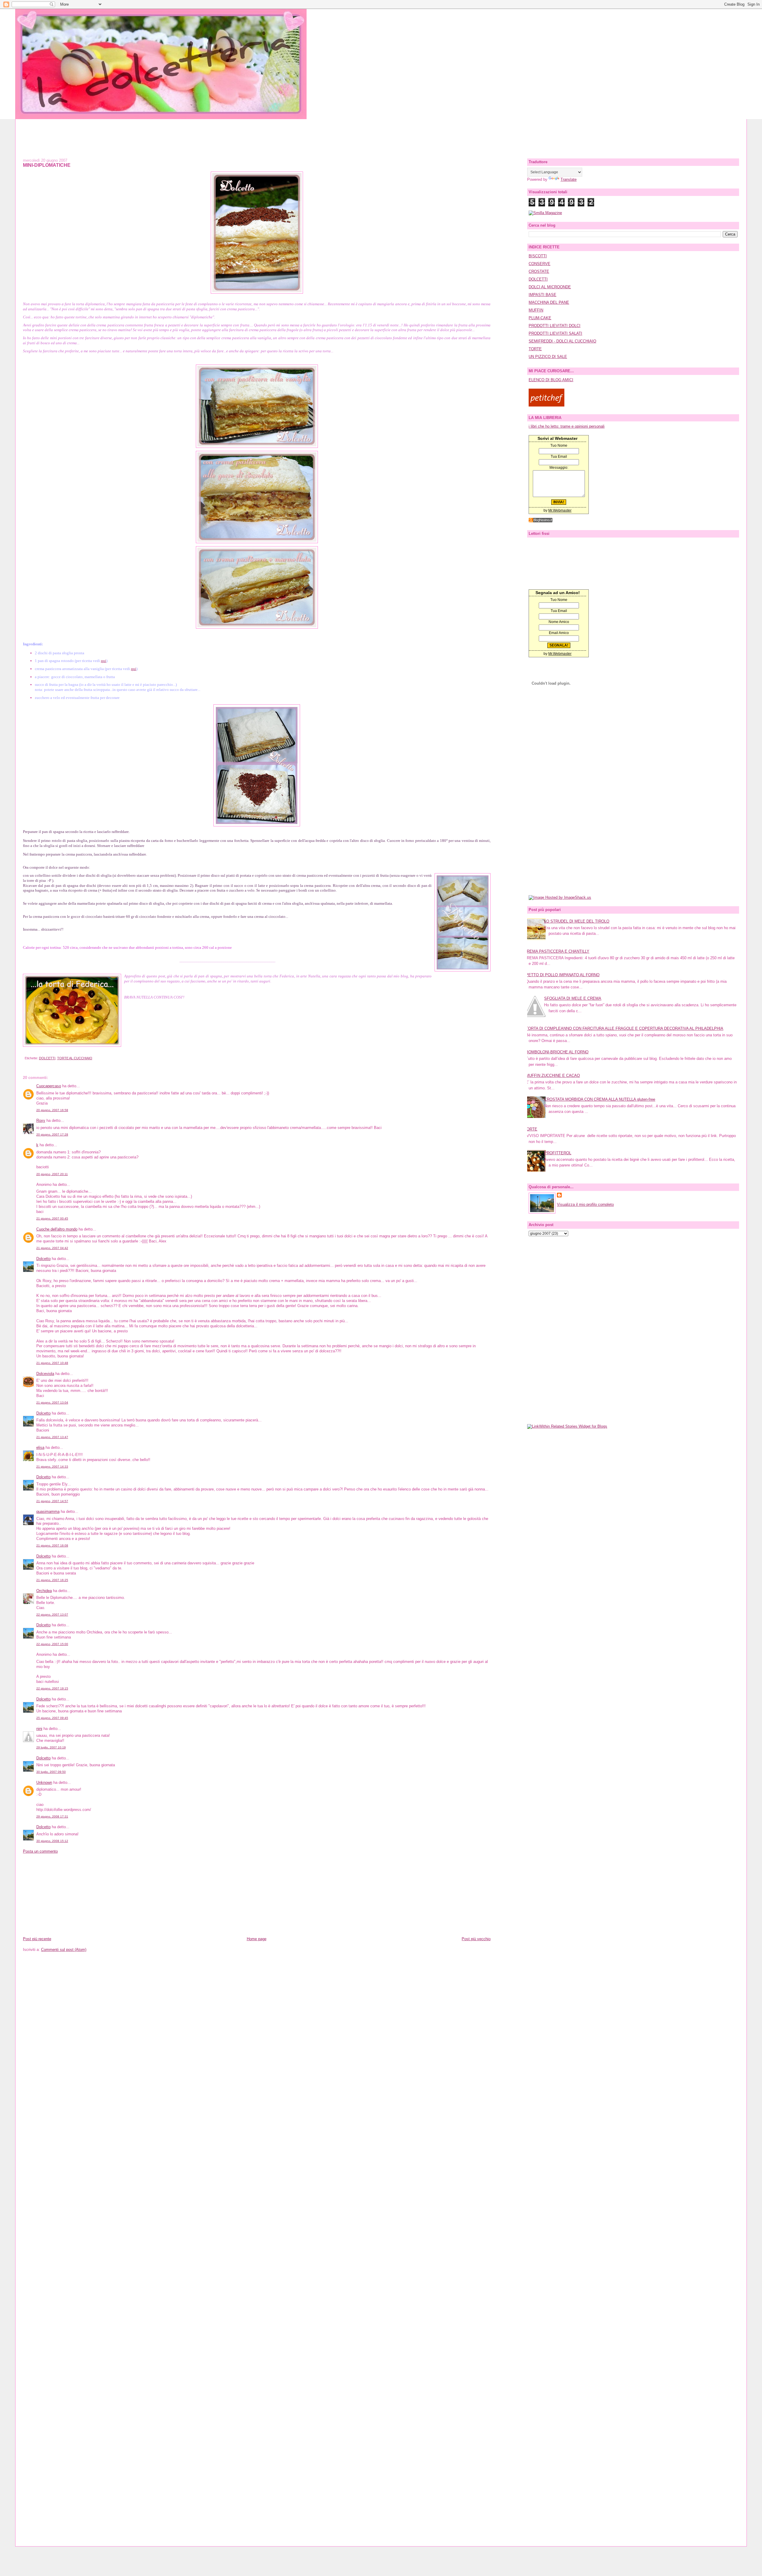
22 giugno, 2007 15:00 (52, 1644)
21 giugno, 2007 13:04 (52, 1403)
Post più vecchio (476, 1939)
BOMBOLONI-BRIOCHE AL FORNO (557, 1052)
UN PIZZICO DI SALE (548, 357)
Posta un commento (40, 1851)
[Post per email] (24, 1058)
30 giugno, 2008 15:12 (52, 1841)
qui (104, 661)
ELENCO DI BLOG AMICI (551, 380)
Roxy (41, 1120)
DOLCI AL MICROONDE (550, 287)
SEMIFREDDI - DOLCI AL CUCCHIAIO (562, 341)
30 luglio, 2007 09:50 (51, 1772)
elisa (40, 1447)
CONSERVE (540, 264)
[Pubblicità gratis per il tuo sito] (541, 521)
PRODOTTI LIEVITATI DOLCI (555, 326)
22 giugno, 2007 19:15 (52, 1688)
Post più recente (37, 1939)
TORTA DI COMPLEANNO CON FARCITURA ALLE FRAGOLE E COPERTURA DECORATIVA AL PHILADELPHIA (624, 1028)
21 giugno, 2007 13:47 (52, 1437)
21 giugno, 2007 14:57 (52, 1501)
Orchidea (44, 1591)
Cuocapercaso (49, 1086)
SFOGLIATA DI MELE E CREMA (573, 998)
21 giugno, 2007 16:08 (52, 1545)
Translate (569, 179)
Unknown (44, 1783)
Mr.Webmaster (560, 510)
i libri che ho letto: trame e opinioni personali (567, 426)
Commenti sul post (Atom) (64, 1950)
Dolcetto (43, 1259)
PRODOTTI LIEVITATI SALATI (555, 333)
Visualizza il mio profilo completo (585, 1204)
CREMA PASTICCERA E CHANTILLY (557, 951)
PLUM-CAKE (540, 318)
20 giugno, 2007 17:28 (52, 1134)
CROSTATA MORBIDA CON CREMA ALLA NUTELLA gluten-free (600, 1099)
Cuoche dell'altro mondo (57, 1229)
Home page (257, 1939)
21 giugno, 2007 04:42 (52, 1248)
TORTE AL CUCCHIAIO (75, 1058)
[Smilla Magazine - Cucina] (545, 213)
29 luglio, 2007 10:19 (51, 1747)
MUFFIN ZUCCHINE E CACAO (553, 1076)
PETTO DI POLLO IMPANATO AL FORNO (563, 975)
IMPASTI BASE (542, 295)
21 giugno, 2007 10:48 (52, 1363)
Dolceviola (45, 1374)
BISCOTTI (538, 256)
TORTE (535, 349)
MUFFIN (536, 310)
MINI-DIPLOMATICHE (47, 165)
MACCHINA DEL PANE (549, 302)
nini (39, 1729)
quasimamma (48, 1512)
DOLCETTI (47, 1058)
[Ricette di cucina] (546, 405)
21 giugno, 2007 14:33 (52, 1467)
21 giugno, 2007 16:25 (52, 1580)
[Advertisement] (381, 133)
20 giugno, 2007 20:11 (52, 1174)
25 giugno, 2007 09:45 (52, 1718)
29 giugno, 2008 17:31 (52, 1816)
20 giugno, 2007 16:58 (52, 1110)
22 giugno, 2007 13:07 (52, 1615)
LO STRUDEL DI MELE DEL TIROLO (577, 921)
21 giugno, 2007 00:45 (52, 1218)
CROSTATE (539, 271)
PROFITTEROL (558, 1153)
